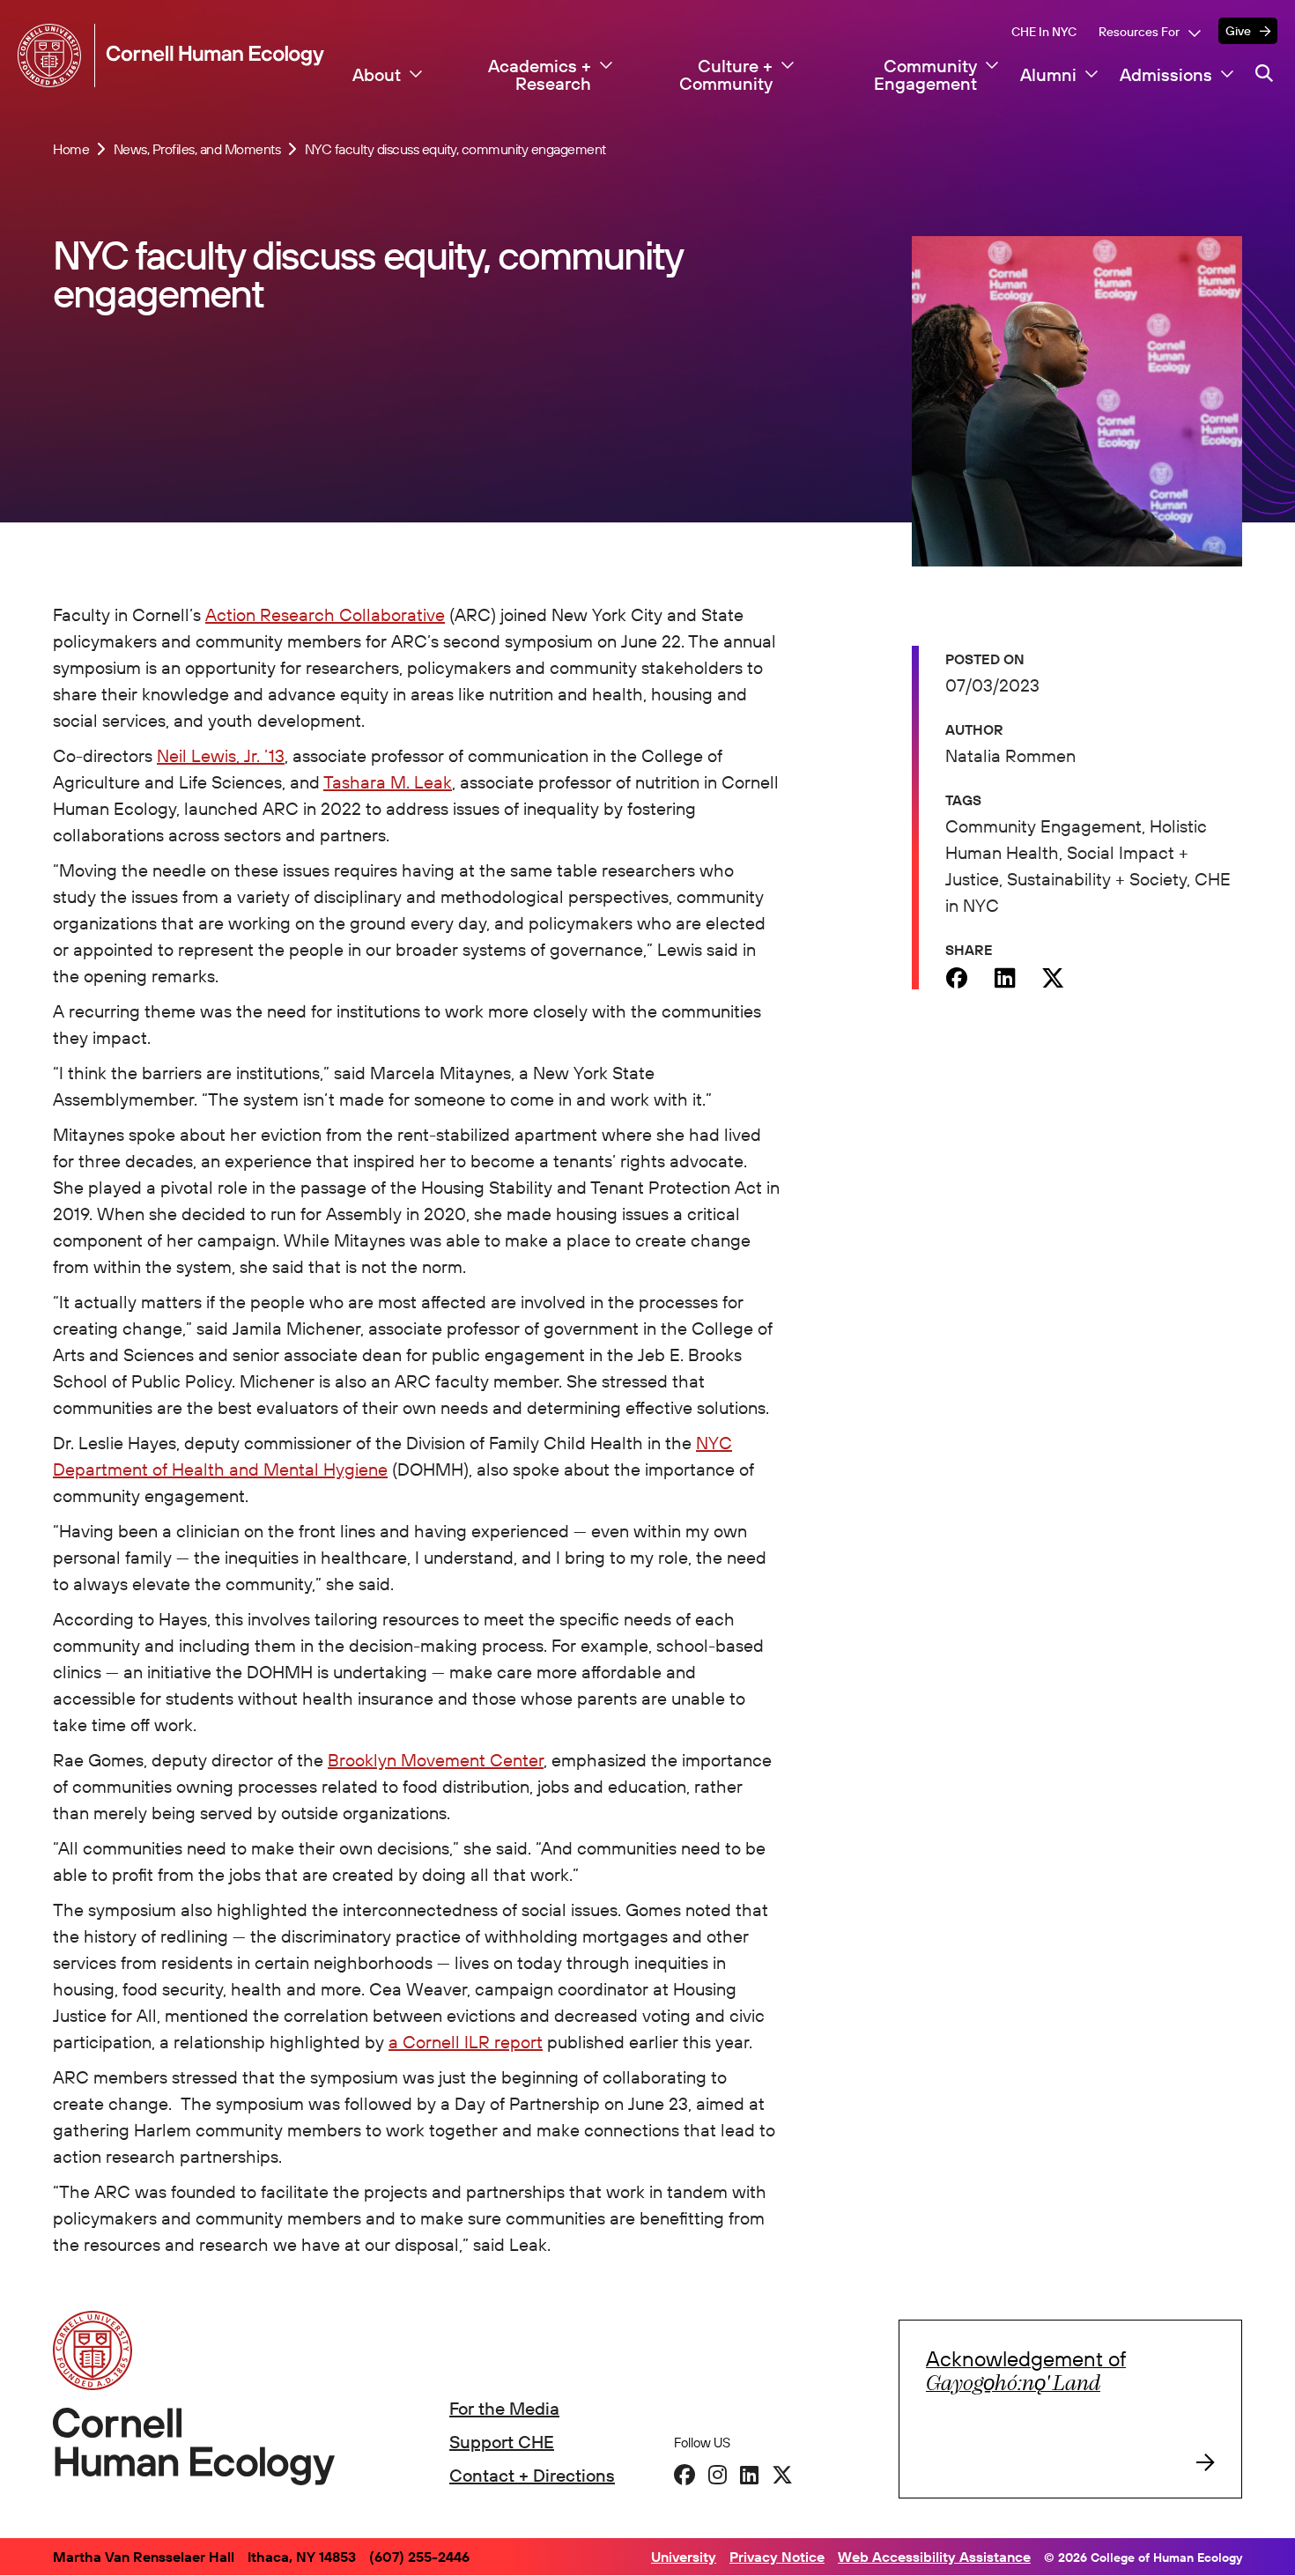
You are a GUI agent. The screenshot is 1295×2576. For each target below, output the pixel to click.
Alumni (1048, 75)
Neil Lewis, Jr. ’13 (221, 755)
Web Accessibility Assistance (934, 2557)
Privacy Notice (777, 2557)
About (377, 75)
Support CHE (502, 2442)
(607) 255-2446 (419, 2557)
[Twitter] (1053, 978)
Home (71, 149)
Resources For (1139, 32)
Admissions (1166, 75)
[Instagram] (718, 2475)
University (684, 2557)
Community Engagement (925, 75)
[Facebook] (956, 978)
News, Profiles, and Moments (197, 149)
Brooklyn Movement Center (436, 1760)
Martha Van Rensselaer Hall (144, 2557)
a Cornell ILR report (466, 2042)
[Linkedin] (1005, 978)
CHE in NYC (1044, 32)
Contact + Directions (532, 2475)
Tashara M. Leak (388, 782)
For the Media (504, 2408)
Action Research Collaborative (325, 614)
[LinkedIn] (749, 2475)
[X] (782, 2475)
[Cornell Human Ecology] (53, 56)
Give (1238, 31)
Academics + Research (540, 75)
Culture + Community (726, 75)
